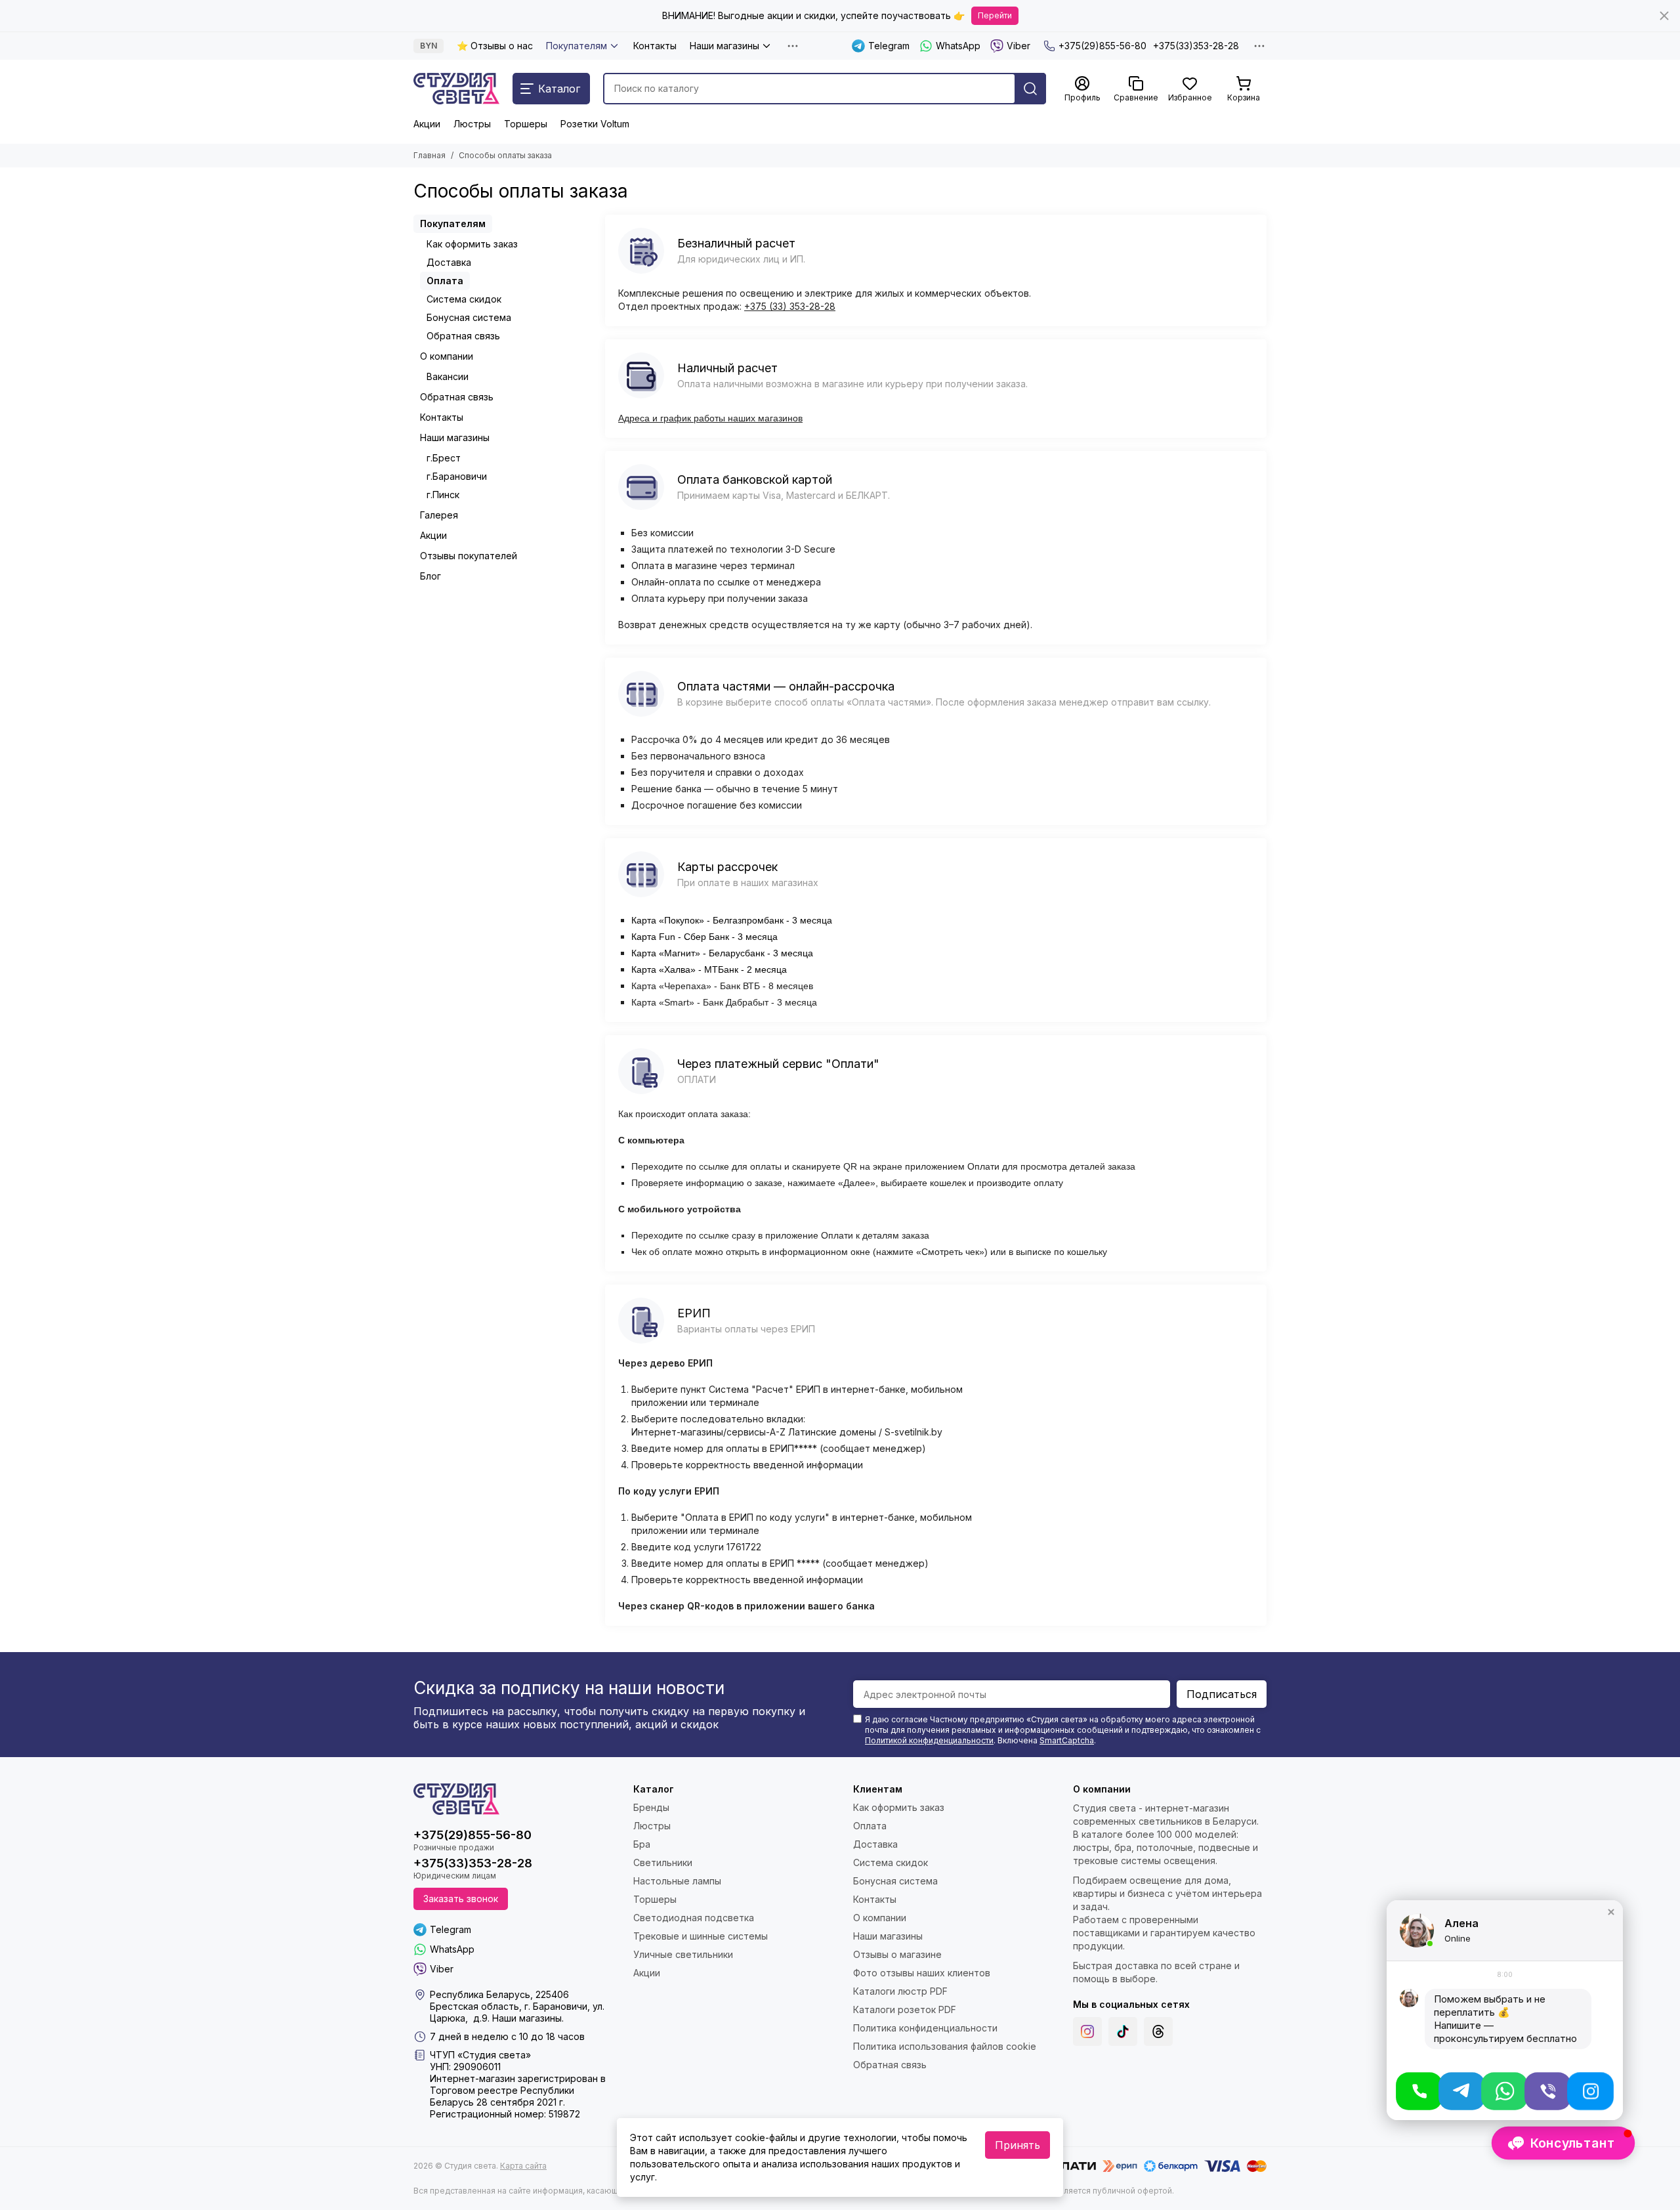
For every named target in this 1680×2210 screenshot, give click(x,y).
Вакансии (448, 376)
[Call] (1419, 2091)
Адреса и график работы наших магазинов (710, 418)
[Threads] (1158, 2031)
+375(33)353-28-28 (1196, 46)
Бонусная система (469, 317)
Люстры (472, 124)
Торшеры (526, 124)
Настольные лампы (677, 1881)
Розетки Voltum (595, 124)
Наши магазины (724, 46)
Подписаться (1222, 1694)
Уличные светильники (683, 1954)
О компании (447, 356)
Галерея (439, 515)
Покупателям (577, 46)
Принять (1018, 2145)
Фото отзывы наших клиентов (922, 1973)
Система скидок (464, 299)
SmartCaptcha (1067, 1740)
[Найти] (1030, 89)
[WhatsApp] (1504, 2091)
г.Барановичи (457, 476)
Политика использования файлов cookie (945, 2046)
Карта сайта (523, 2166)
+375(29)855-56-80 (1102, 46)
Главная (430, 155)
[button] (1611, 1912)
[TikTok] (1123, 2031)
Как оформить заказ (472, 244)
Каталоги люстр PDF (900, 1991)
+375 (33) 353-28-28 (790, 306)
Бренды (651, 1807)
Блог (430, 576)
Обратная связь (463, 336)
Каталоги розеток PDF (905, 2009)
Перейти (995, 15)
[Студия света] (456, 89)
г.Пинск (443, 495)
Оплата (445, 281)
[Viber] (1548, 2091)
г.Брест (444, 458)
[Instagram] (1087, 2031)
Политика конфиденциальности (925, 2028)
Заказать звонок (461, 1899)
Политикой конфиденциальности (929, 1740)
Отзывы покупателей (469, 556)
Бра (642, 1844)
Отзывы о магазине (897, 1954)
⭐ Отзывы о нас (495, 46)
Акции (427, 124)
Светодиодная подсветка (694, 1918)
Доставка (449, 262)
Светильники (663, 1862)
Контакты (655, 46)
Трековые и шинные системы (701, 1936)
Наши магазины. (528, 2018)
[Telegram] (1462, 2091)
